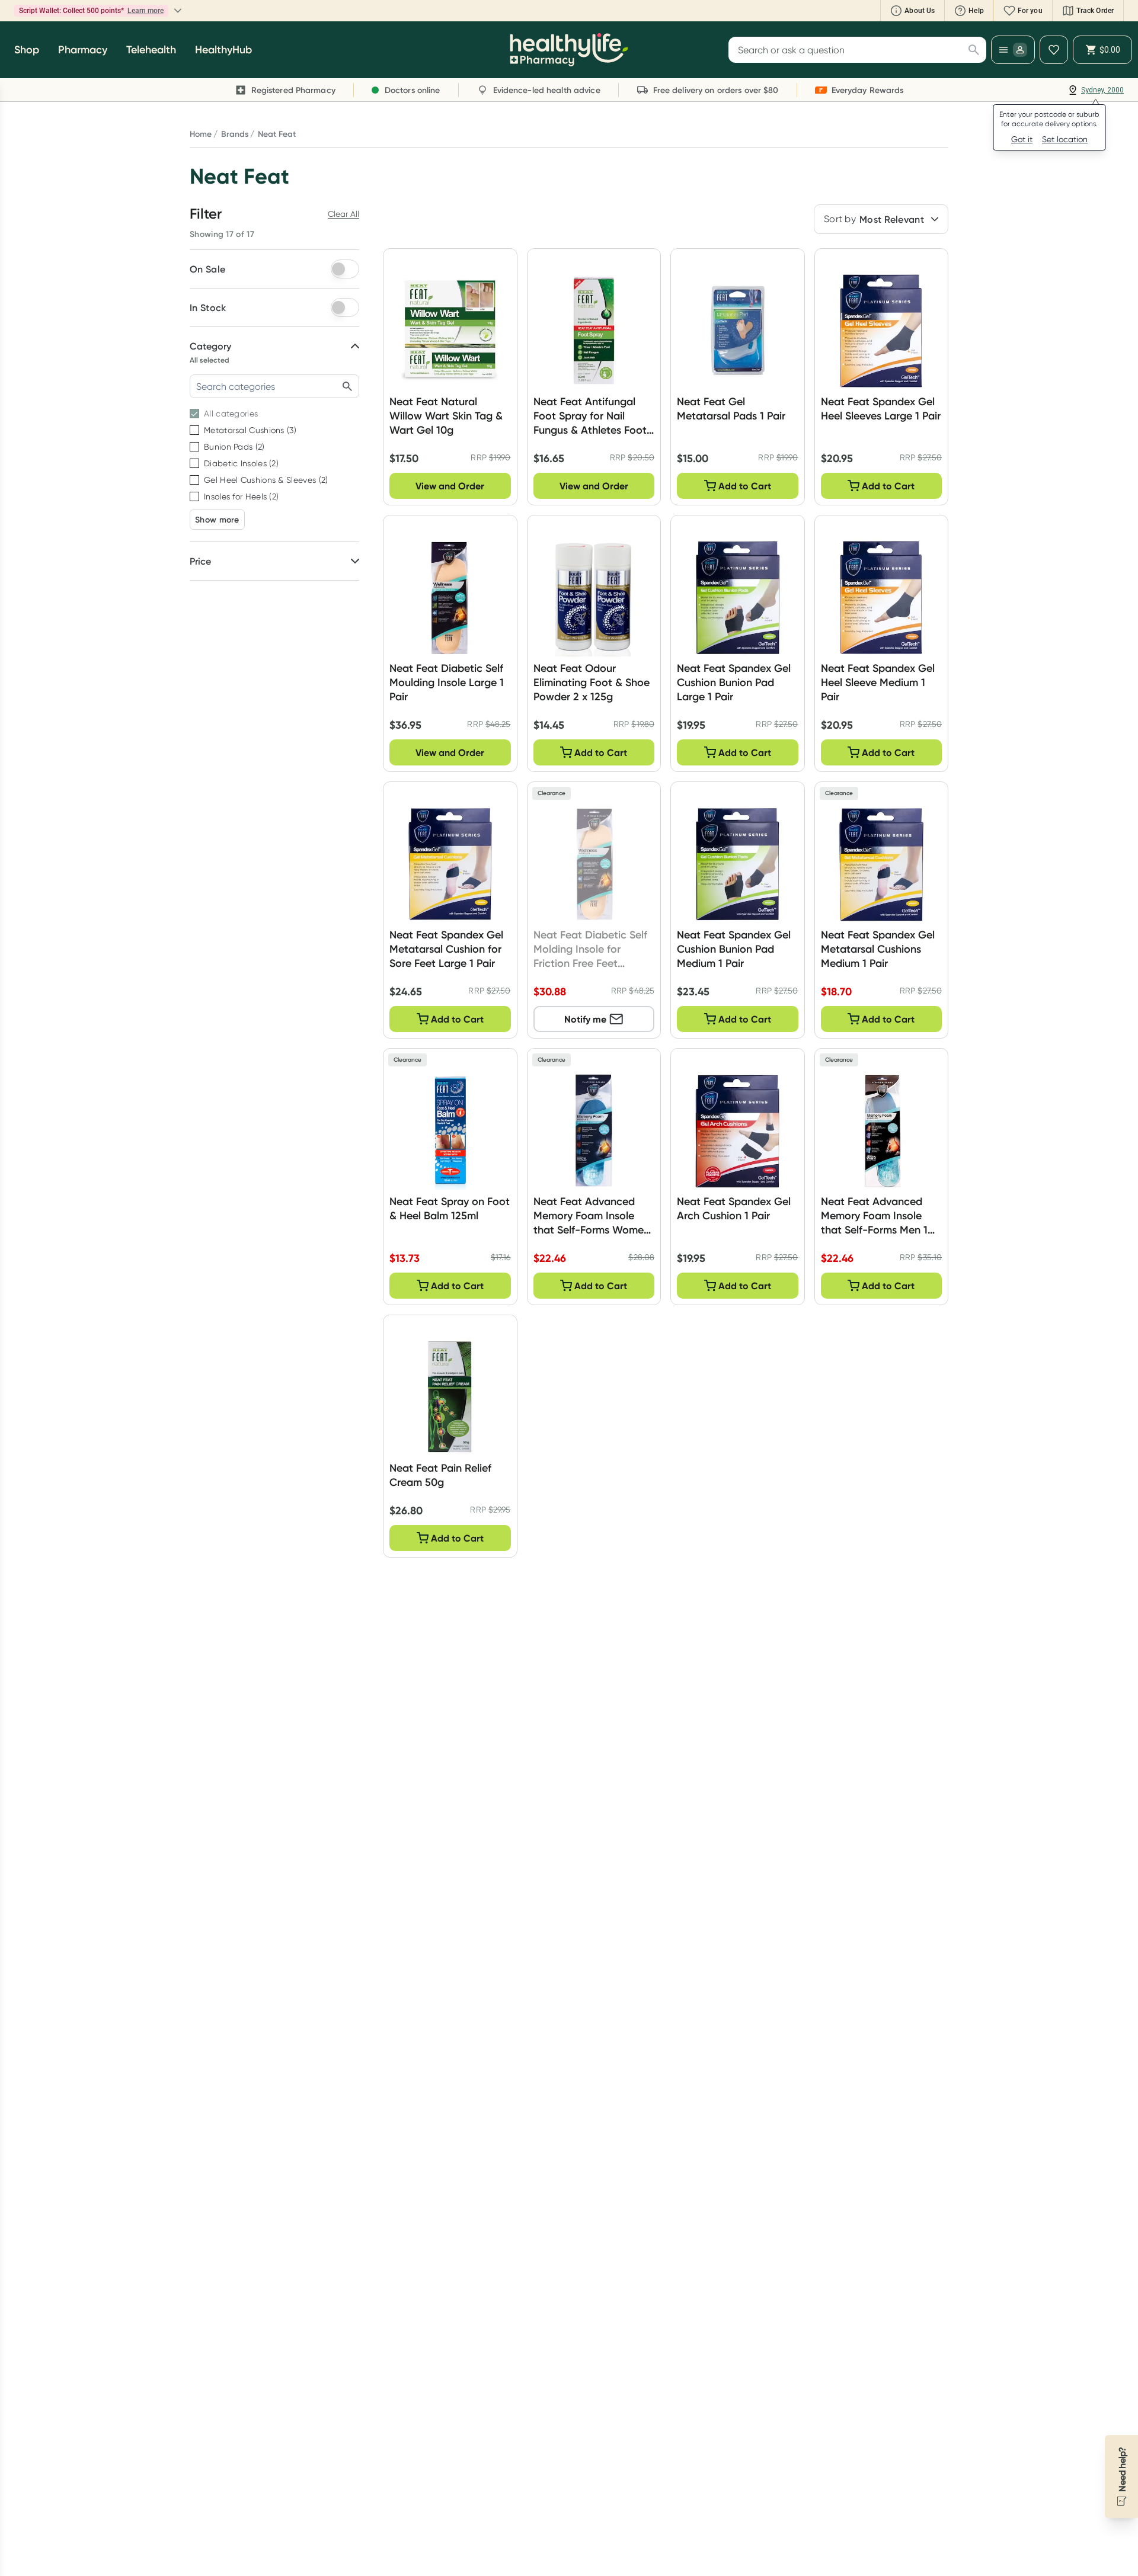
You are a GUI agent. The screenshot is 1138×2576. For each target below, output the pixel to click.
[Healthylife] (569, 50)
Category (210, 346)
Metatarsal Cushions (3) (250, 430)
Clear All (343, 214)
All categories (231, 414)
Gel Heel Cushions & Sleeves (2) (266, 480)
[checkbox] (194, 414)
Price (200, 561)
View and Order (450, 486)
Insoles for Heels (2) (241, 496)
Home (201, 134)
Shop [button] (27, 50)
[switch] (345, 269)
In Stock (208, 307)
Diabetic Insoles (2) (241, 463)
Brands (235, 134)
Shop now (165, 11)
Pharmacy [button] (83, 50)
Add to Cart (745, 486)
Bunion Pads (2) (234, 447)
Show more (217, 520)
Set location (1065, 139)
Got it (1022, 139)
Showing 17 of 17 (222, 234)
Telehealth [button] (151, 50)
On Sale (207, 269)
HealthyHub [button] (223, 50)
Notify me (585, 1019)
